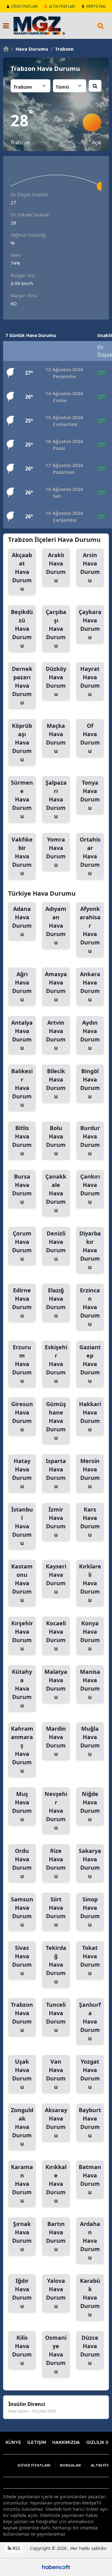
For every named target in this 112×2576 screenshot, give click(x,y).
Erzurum (22, 1364)
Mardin (56, 1741)
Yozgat (90, 2074)
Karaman (22, 2184)
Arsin (90, 568)
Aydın (90, 1035)
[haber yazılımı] (56, 2567)
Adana (22, 921)
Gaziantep (90, 1364)
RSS (16, 2548)
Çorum (22, 1246)
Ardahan (90, 2241)
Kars (90, 1522)
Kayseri (56, 1579)
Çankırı (90, 1189)
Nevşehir (56, 1811)
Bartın (56, 2236)
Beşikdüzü (22, 629)
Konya (90, 1636)
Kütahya (22, 1688)
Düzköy (56, 681)
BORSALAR (70, 2465)
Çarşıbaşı (56, 629)
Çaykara (90, 624)
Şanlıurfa (90, 2021)
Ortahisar (90, 856)
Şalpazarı (56, 799)
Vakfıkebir (22, 856)
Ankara (90, 987)
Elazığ (56, 1303)
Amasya (56, 987)
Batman (90, 2179)
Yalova (56, 2293)
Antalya (22, 1035)
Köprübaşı (22, 742)
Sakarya (90, 1863)
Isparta (56, 1473)
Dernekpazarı (22, 686)
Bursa (22, 1189)
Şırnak (22, 2236)
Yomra (56, 852)
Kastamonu (22, 1583)
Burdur (90, 1140)
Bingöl (90, 1084)
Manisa (90, 1684)
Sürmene (22, 799)
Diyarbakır (90, 1250)
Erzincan (90, 1307)
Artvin (56, 1035)
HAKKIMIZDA (66, 2443)
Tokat (90, 1960)
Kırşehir (22, 1636)
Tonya (90, 795)
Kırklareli (90, 1583)
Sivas (22, 1960)
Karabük (90, 2297)
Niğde (90, 1806)
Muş (22, 1806)
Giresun (22, 1417)
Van (56, 2074)
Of (90, 738)
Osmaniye (56, 2354)
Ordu (22, 1863)
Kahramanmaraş (22, 1750)
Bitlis (22, 1140)
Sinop (90, 1912)
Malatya (56, 1684)
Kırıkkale (56, 2184)
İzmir (56, 1522)
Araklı (56, 568)
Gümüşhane (56, 1421)
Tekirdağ (56, 1964)
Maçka (56, 738)
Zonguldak (22, 2127)
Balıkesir (22, 1088)
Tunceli (56, 2017)
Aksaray (56, 2123)
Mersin (90, 1473)
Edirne (22, 1303)
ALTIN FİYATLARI (62, 6)
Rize (56, 1863)
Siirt (56, 1912)
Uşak (22, 2074)
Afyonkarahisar (90, 930)
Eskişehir (56, 1364)
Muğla (90, 1741)
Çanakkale (56, 1193)
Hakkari (90, 1417)
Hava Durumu (30, 49)
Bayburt (90, 2123)
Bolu (56, 1140)
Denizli (56, 1246)
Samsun (22, 1912)
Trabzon (62, 49)
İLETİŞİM (37, 2443)
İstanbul (22, 1526)
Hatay (22, 1473)
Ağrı (22, 987)
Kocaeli (56, 1636)
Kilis (22, 2350)
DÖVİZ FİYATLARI (24, 6)
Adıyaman (56, 926)
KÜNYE (13, 2443)
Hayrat (90, 681)
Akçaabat (22, 572)
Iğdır (22, 2293)
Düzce (90, 2350)
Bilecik (56, 1084)
